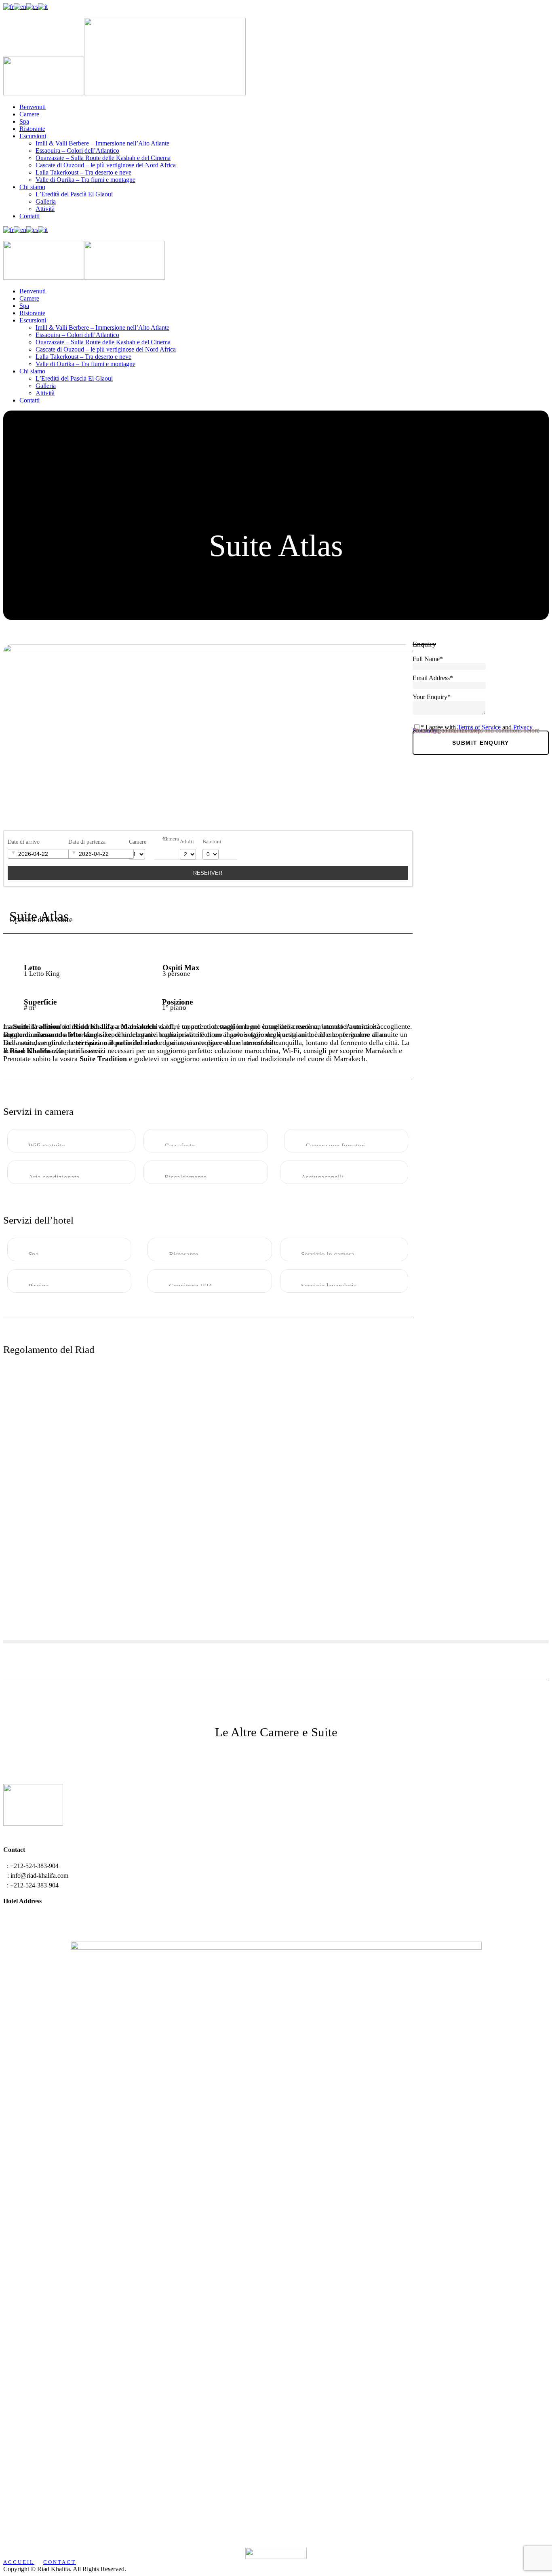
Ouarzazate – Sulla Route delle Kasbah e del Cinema (103, 158)
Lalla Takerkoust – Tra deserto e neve (83, 172)
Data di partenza (87, 842)
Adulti (187, 842)
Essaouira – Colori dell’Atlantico (77, 151)
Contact (60, 2562)
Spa (24, 121)
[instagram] (11, 14)
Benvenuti (33, 107)
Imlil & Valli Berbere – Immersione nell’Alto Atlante (102, 143)
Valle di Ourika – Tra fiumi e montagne (85, 180)
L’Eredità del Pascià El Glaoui (74, 194)
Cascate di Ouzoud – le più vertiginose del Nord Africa (106, 165)
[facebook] (6, 14)
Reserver (208, 873)
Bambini (212, 842)
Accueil (19, 2562)
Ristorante (32, 129)
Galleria (46, 201)
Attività (45, 209)
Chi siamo (32, 187)
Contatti (29, 216)
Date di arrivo (24, 842)
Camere (29, 114)
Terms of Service (479, 727)
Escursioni (33, 136)
